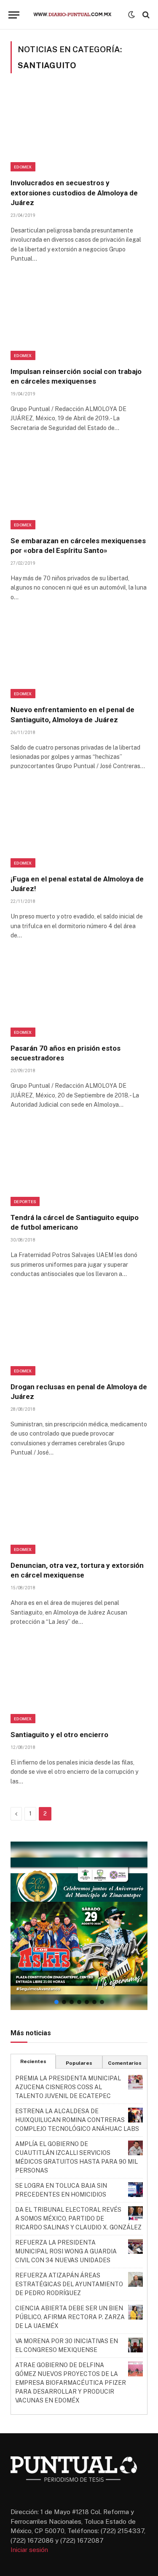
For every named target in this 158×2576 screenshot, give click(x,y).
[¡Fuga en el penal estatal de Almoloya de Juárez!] (79, 827)
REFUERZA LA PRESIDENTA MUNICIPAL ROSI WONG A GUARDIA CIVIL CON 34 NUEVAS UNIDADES (66, 2251)
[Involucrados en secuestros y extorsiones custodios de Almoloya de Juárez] (79, 131)
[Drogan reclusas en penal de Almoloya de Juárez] (79, 1334)
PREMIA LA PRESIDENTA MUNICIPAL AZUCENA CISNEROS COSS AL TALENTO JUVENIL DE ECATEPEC (68, 2087)
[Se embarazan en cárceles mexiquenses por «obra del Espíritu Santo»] (79, 488)
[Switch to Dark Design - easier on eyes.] (131, 15)
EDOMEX (23, 167)
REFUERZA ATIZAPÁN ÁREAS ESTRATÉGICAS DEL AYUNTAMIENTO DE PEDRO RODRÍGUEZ (69, 2284)
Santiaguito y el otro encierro (59, 1735)
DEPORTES (25, 1201)
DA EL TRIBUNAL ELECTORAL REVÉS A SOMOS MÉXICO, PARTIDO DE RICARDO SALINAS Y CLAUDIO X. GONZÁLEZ (78, 2218)
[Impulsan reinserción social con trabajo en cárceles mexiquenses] (79, 319)
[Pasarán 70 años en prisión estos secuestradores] (79, 996)
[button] (79, 1926)
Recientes (33, 2061)
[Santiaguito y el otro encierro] (79, 1682)
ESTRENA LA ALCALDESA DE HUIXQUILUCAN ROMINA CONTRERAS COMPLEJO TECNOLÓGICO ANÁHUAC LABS (77, 2120)
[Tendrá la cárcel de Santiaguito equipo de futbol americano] (79, 1165)
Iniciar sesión (29, 2550)
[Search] (145, 15)
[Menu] (14, 15)
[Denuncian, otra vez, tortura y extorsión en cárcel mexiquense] (79, 1513)
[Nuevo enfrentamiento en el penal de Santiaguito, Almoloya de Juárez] (79, 658)
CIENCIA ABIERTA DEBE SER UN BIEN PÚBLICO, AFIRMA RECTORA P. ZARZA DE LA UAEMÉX (70, 2317)
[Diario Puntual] (76, 15)
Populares (79, 2063)
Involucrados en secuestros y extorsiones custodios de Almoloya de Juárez (74, 192)
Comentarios (125, 2063)
